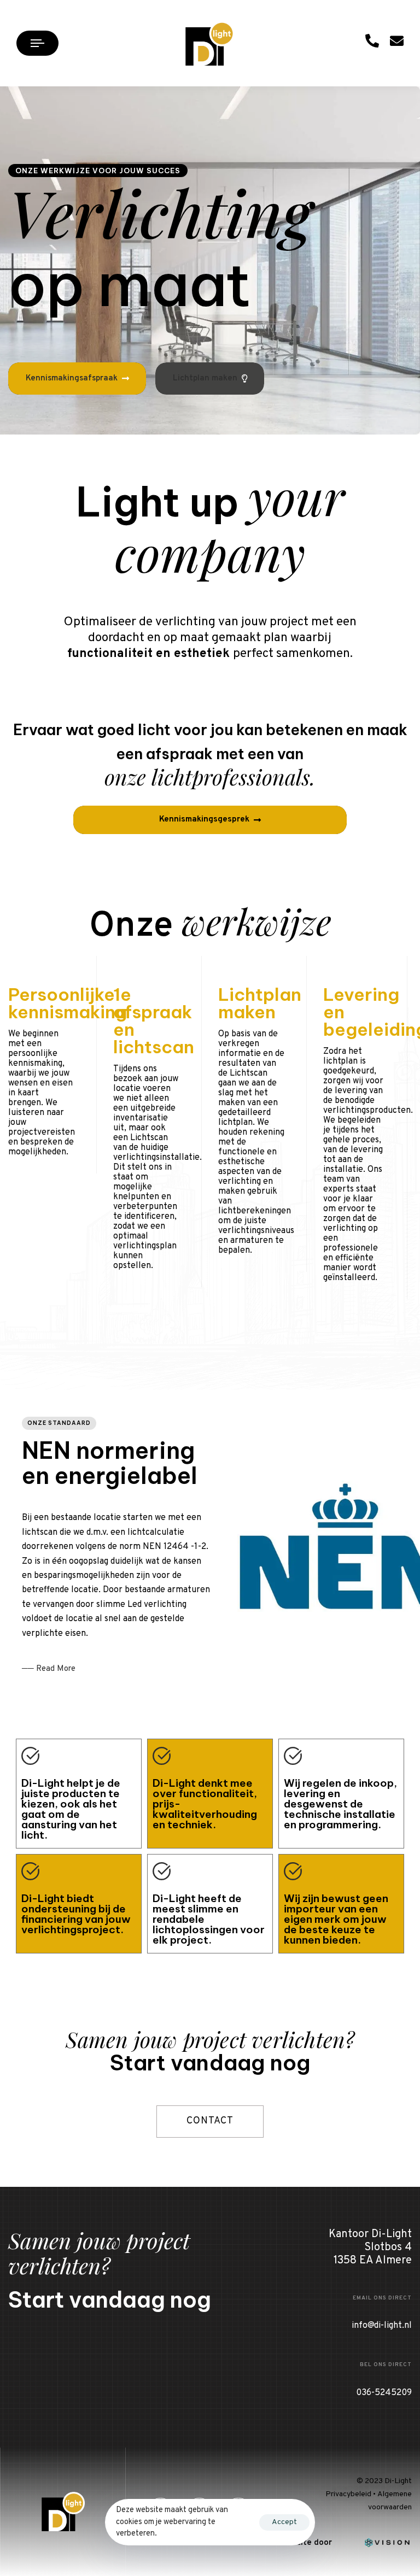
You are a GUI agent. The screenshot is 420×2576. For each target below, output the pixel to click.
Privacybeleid (348, 2494)
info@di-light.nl (382, 2326)
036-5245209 (384, 2393)
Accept (284, 2522)
